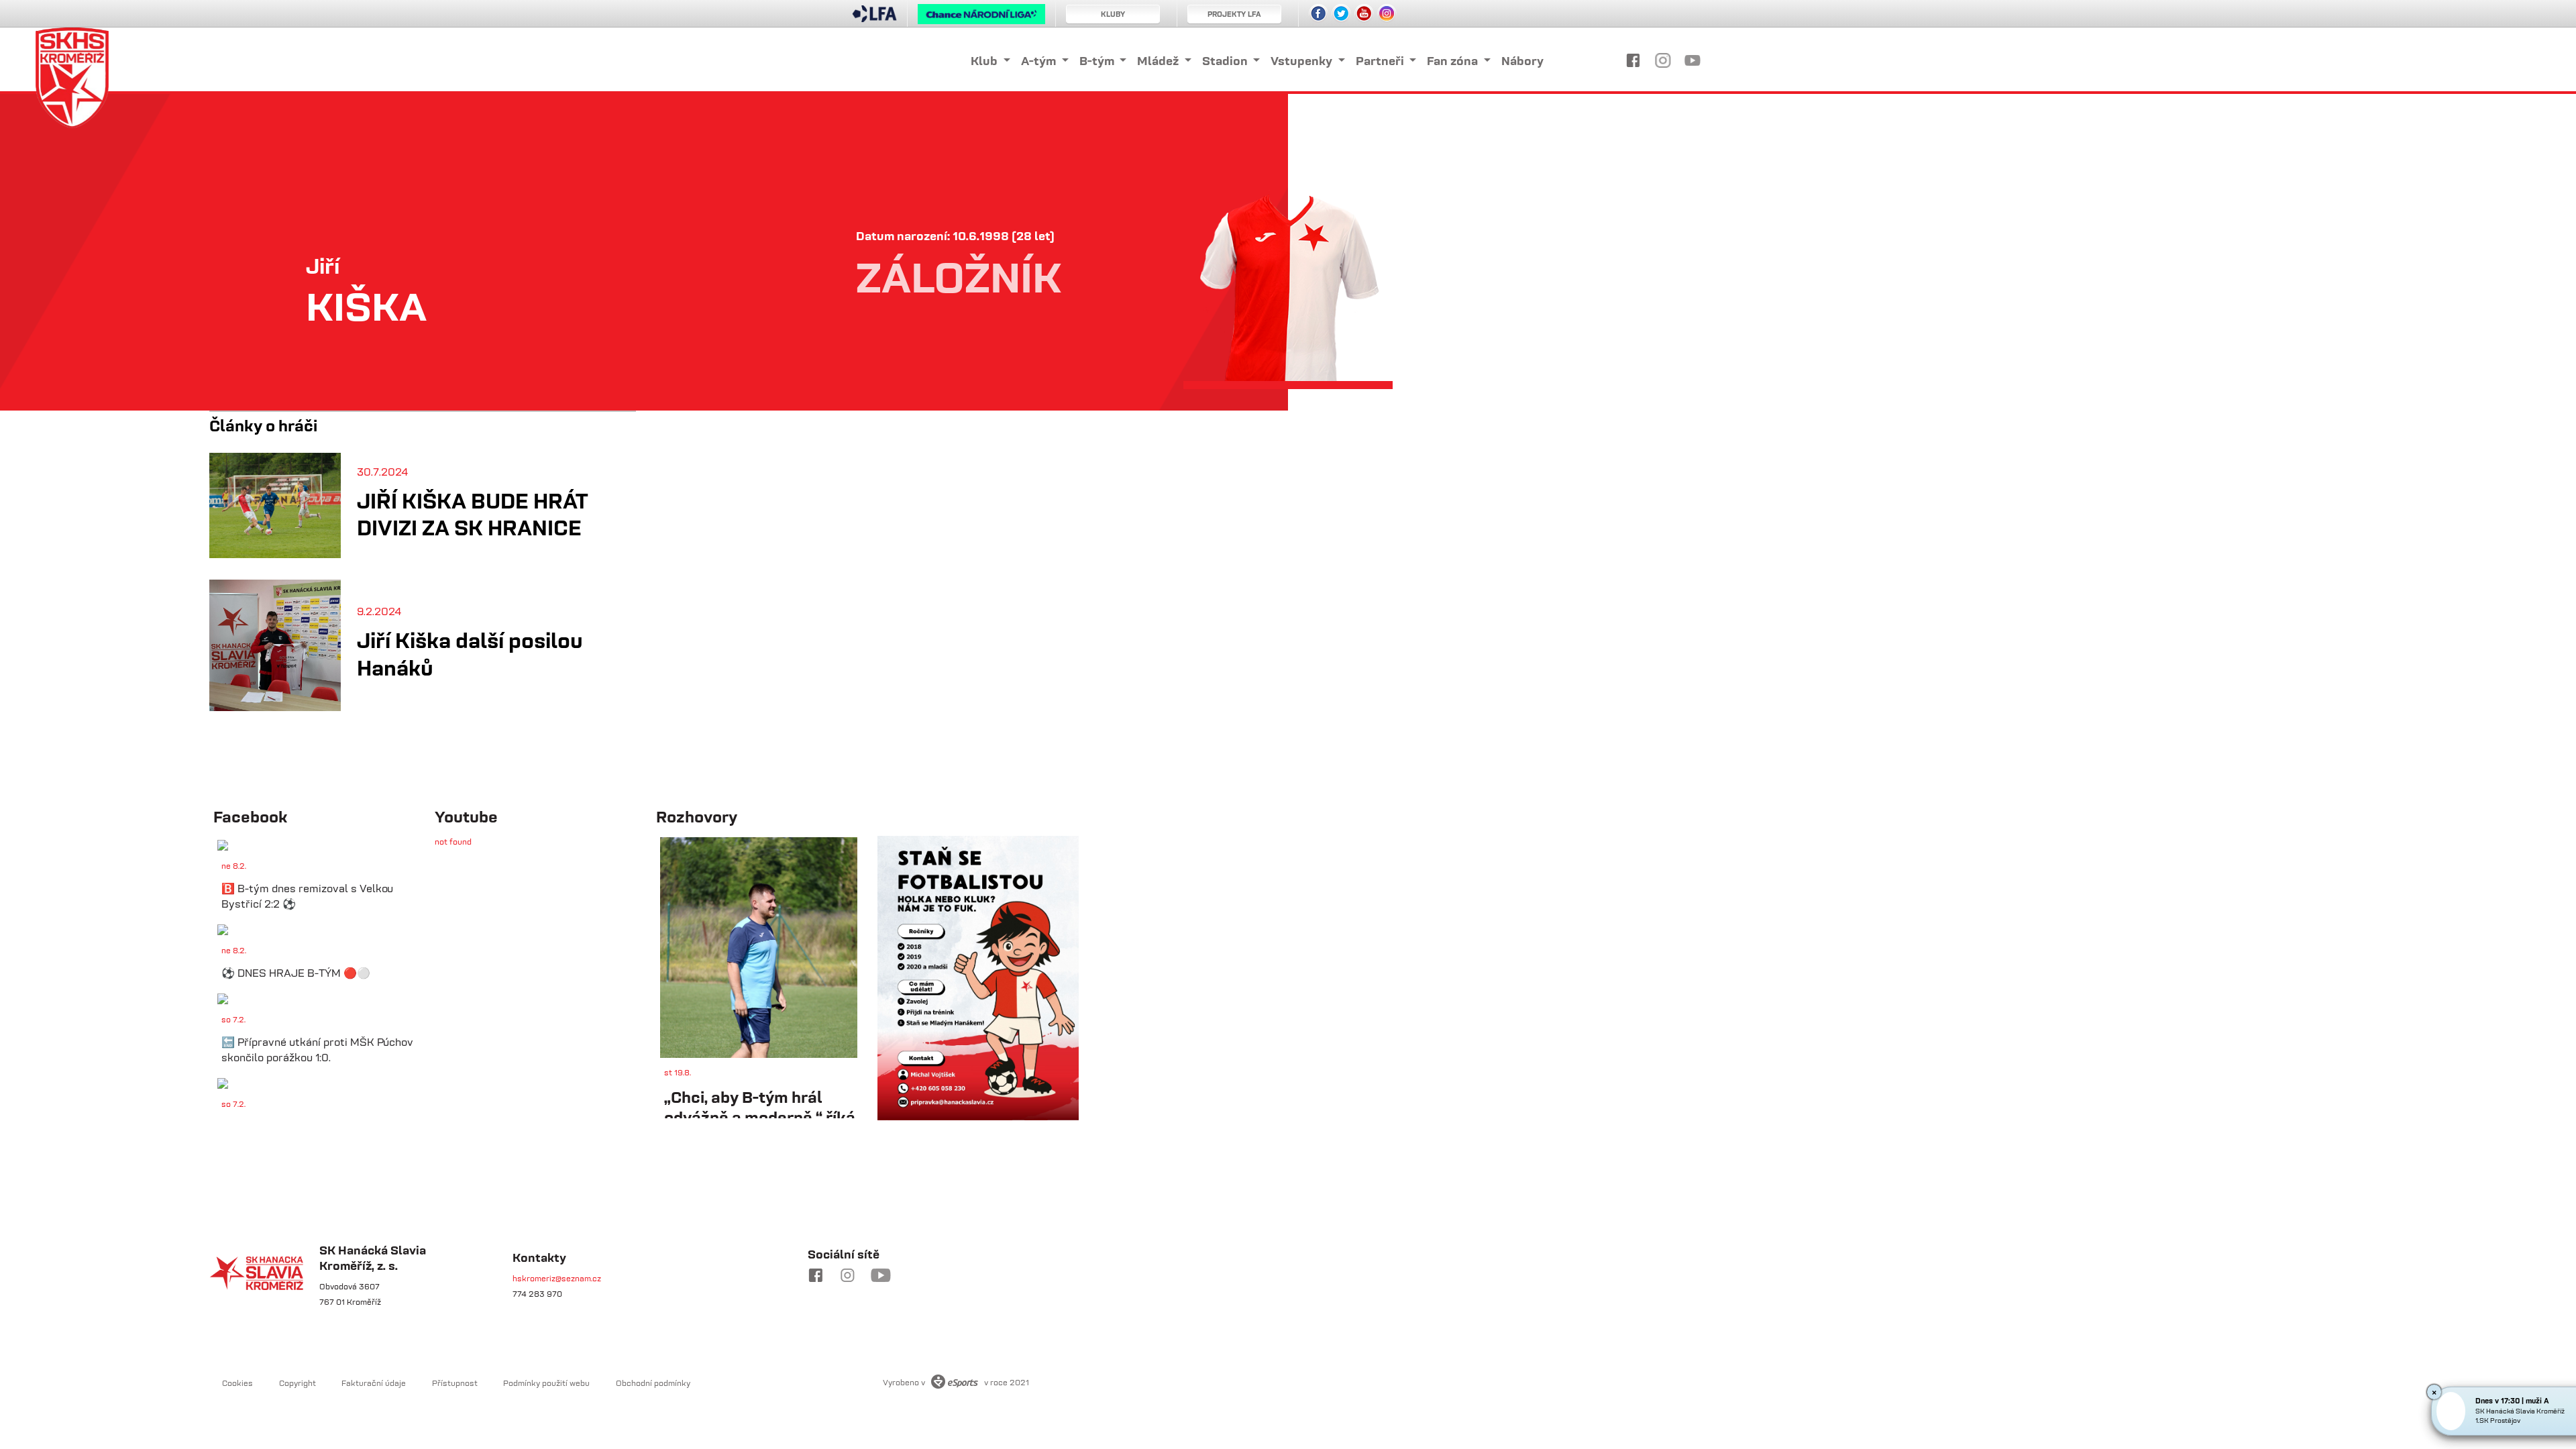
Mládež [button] (1159, 61)
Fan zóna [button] (1454, 61)
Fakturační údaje (374, 1383)
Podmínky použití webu (546, 1383)
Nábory (1522, 61)
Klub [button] (985, 61)
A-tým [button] (1040, 61)
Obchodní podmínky (653, 1383)
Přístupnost (455, 1383)
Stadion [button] (1226, 61)
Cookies (237, 1383)
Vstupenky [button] (1303, 61)
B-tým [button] (1098, 61)
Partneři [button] (1381, 61)
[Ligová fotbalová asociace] (874, 18)
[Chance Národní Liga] (981, 17)
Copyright (298, 1383)
